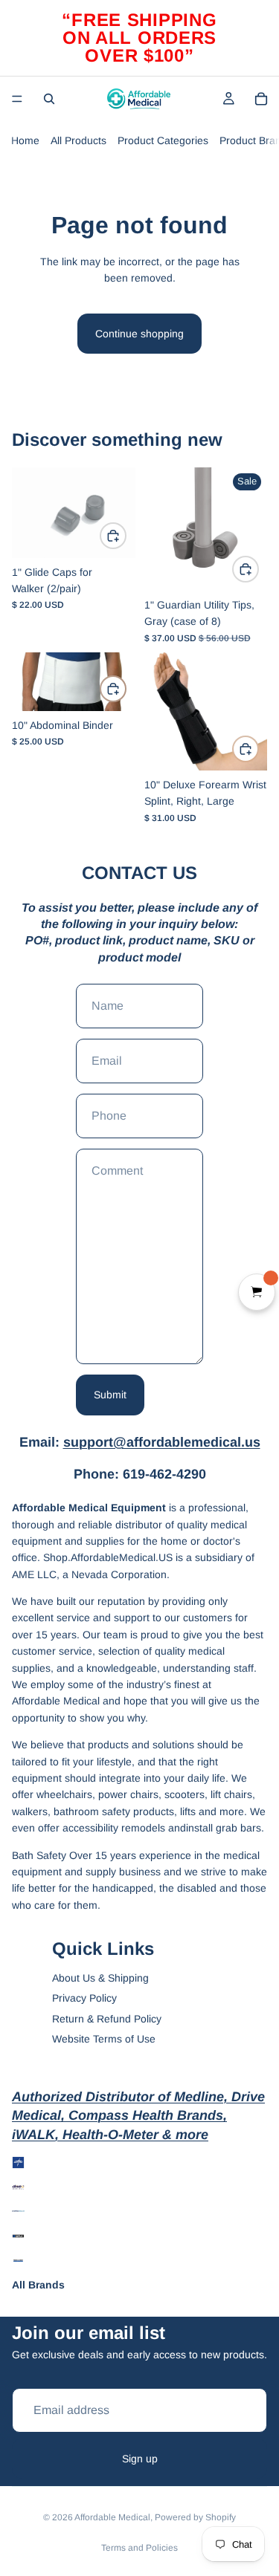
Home (25, 140)
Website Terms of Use (104, 2039)
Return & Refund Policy (107, 2019)
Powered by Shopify (195, 2517)
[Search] (49, 99)
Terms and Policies (139, 2548)
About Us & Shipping (100, 1978)
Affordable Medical (112, 2517)
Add (126, 536)
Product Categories (163, 140)
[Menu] (17, 99)
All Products (78, 140)
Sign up (140, 2459)
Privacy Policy (84, 1998)
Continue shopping (139, 334)
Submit (110, 1395)
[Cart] (261, 99)
